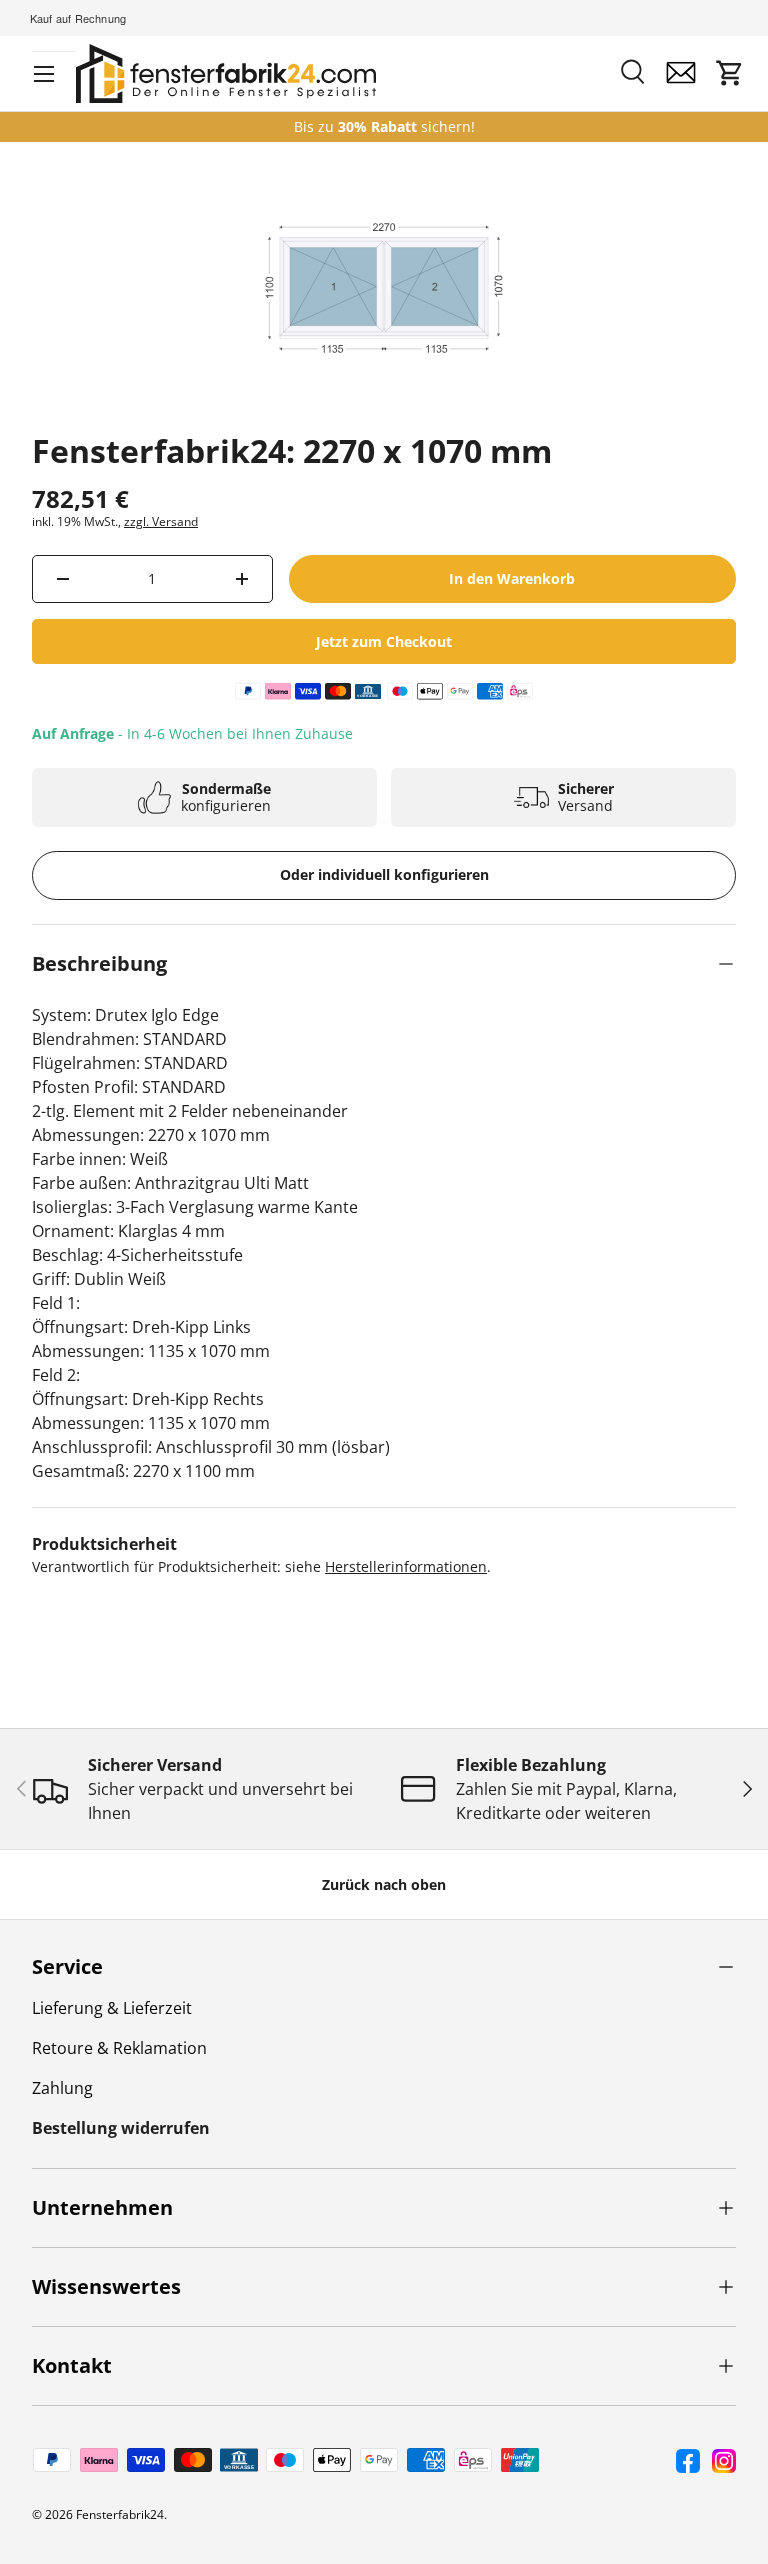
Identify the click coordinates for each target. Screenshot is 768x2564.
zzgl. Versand (161, 521)
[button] (730, 73)
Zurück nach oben (384, 1884)
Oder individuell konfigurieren (384, 874)
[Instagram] (724, 2461)
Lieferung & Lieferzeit (112, 2008)
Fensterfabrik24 (120, 2514)
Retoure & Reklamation (119, 2048)
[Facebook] (688, 2461)
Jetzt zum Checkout (384, 641)
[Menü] (44, 74)
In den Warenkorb (512, 578)
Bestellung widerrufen (121, 2128)
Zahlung (62, 2088)
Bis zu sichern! (384, 127)
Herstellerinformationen (406, 1566)
